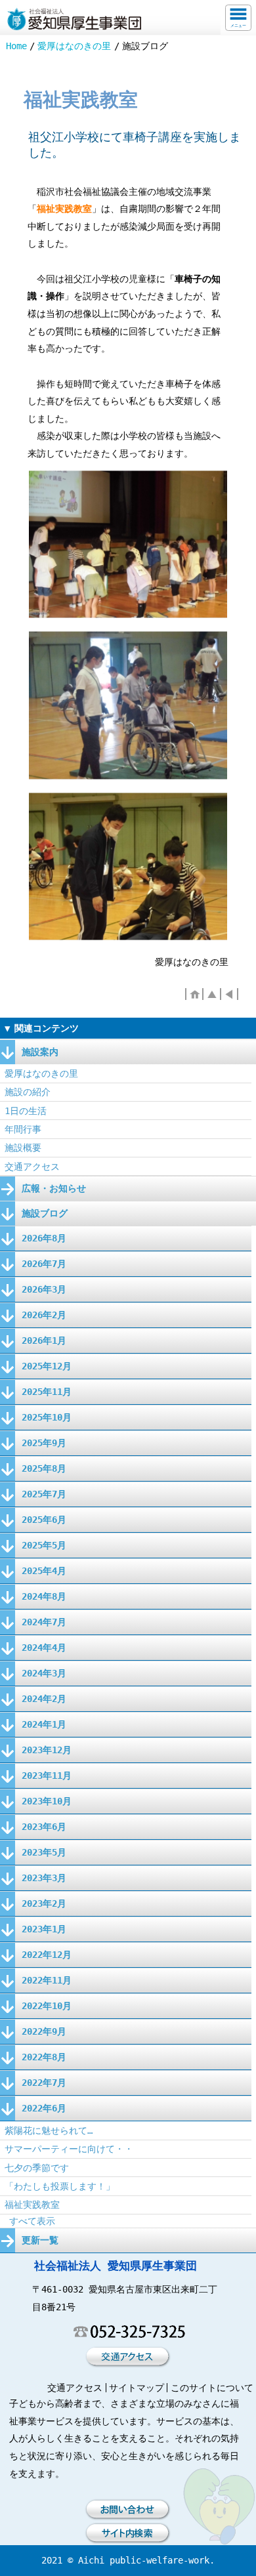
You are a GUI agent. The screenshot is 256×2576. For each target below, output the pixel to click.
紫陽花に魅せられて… (49, 2130)
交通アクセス (32, 1167)
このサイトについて (212, 2388)
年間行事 (23, 1129)
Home (16, 46)
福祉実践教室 (32, 2205)
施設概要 (23, 1148)
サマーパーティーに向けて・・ (69, 2149)
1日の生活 (26, 1111)
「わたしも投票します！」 (60, 2186)
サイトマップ (137, 2388)
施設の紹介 (28, 1092)
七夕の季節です (37, 2168)
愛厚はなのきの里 (74, 46)
